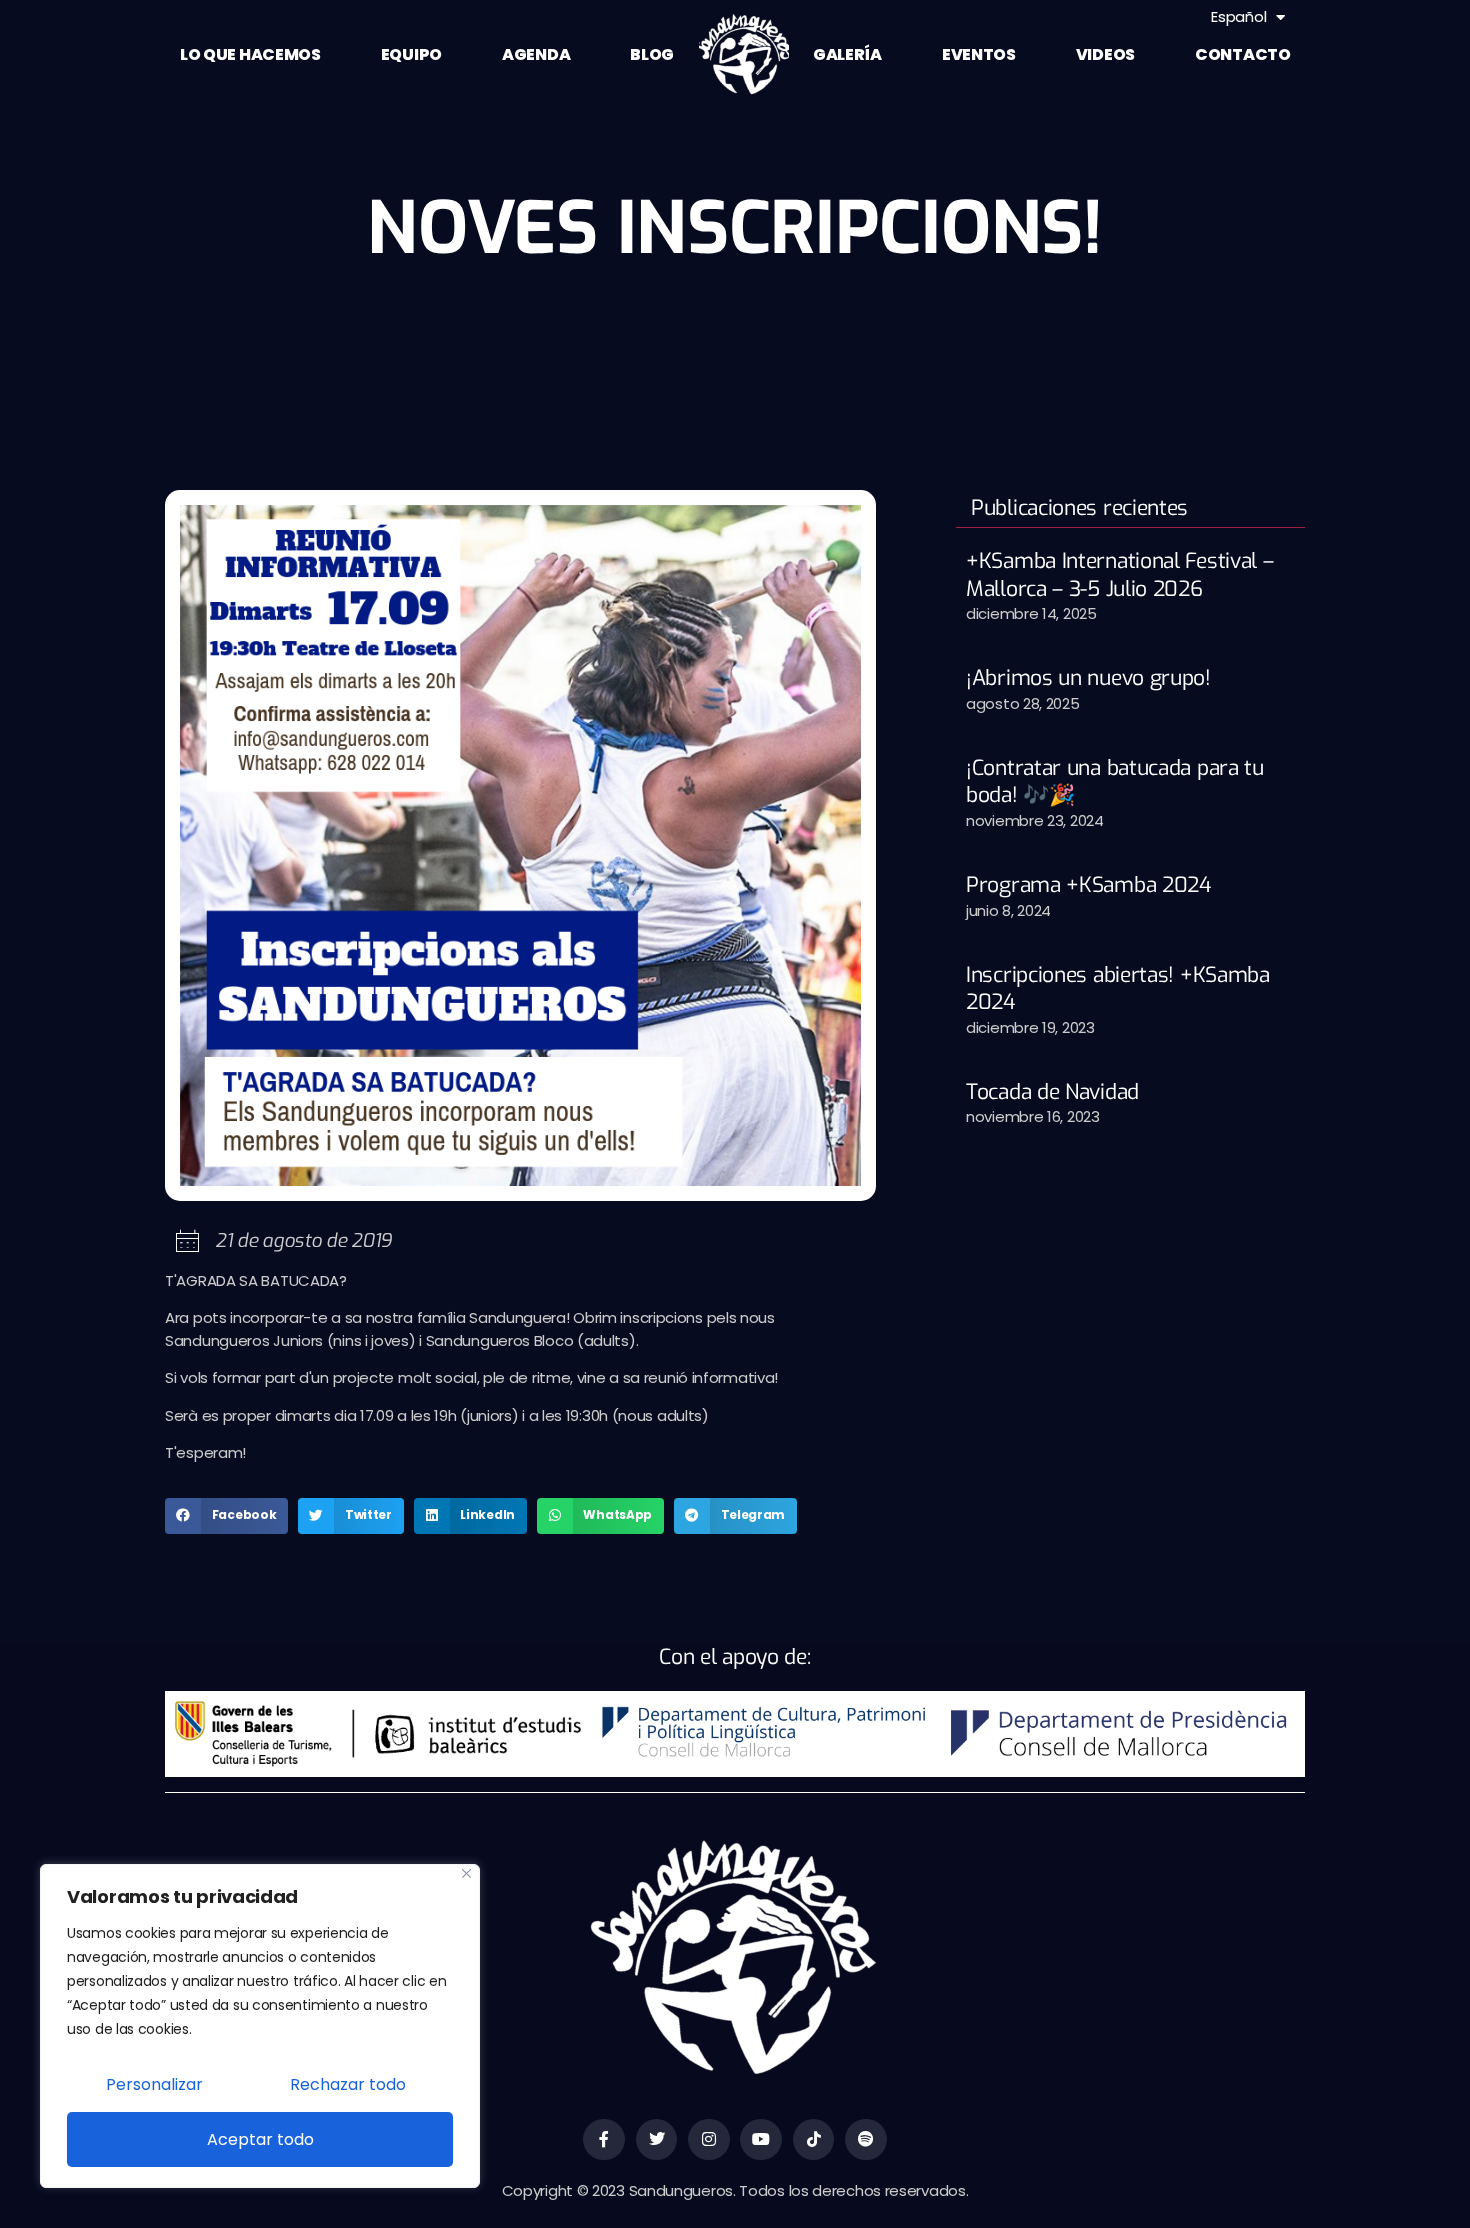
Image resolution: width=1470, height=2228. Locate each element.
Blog (652, 54)
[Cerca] (466, 1873)
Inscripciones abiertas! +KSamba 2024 (1118, 988)
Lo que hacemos (250, 54)
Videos (1105, 54)
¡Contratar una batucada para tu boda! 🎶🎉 (1115, 781)
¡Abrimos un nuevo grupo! (1088, 678)
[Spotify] (866, 2140)
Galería (847, 54)
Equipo (411, 54)
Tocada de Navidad (1052, 1092)
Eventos (979, 54)
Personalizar (154, 2084)
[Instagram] (709, 2140)
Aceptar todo (260, 2139)
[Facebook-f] (604, 2140)
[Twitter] (657, 2140)
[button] (226, 1516)
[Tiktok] (814, 2140)
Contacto (1243, 54)
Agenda (536, 54)
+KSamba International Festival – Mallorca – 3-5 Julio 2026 (1119, 574)
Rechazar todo (348, 2084)
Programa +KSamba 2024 (1089, 885)
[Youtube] (761, 2140)
